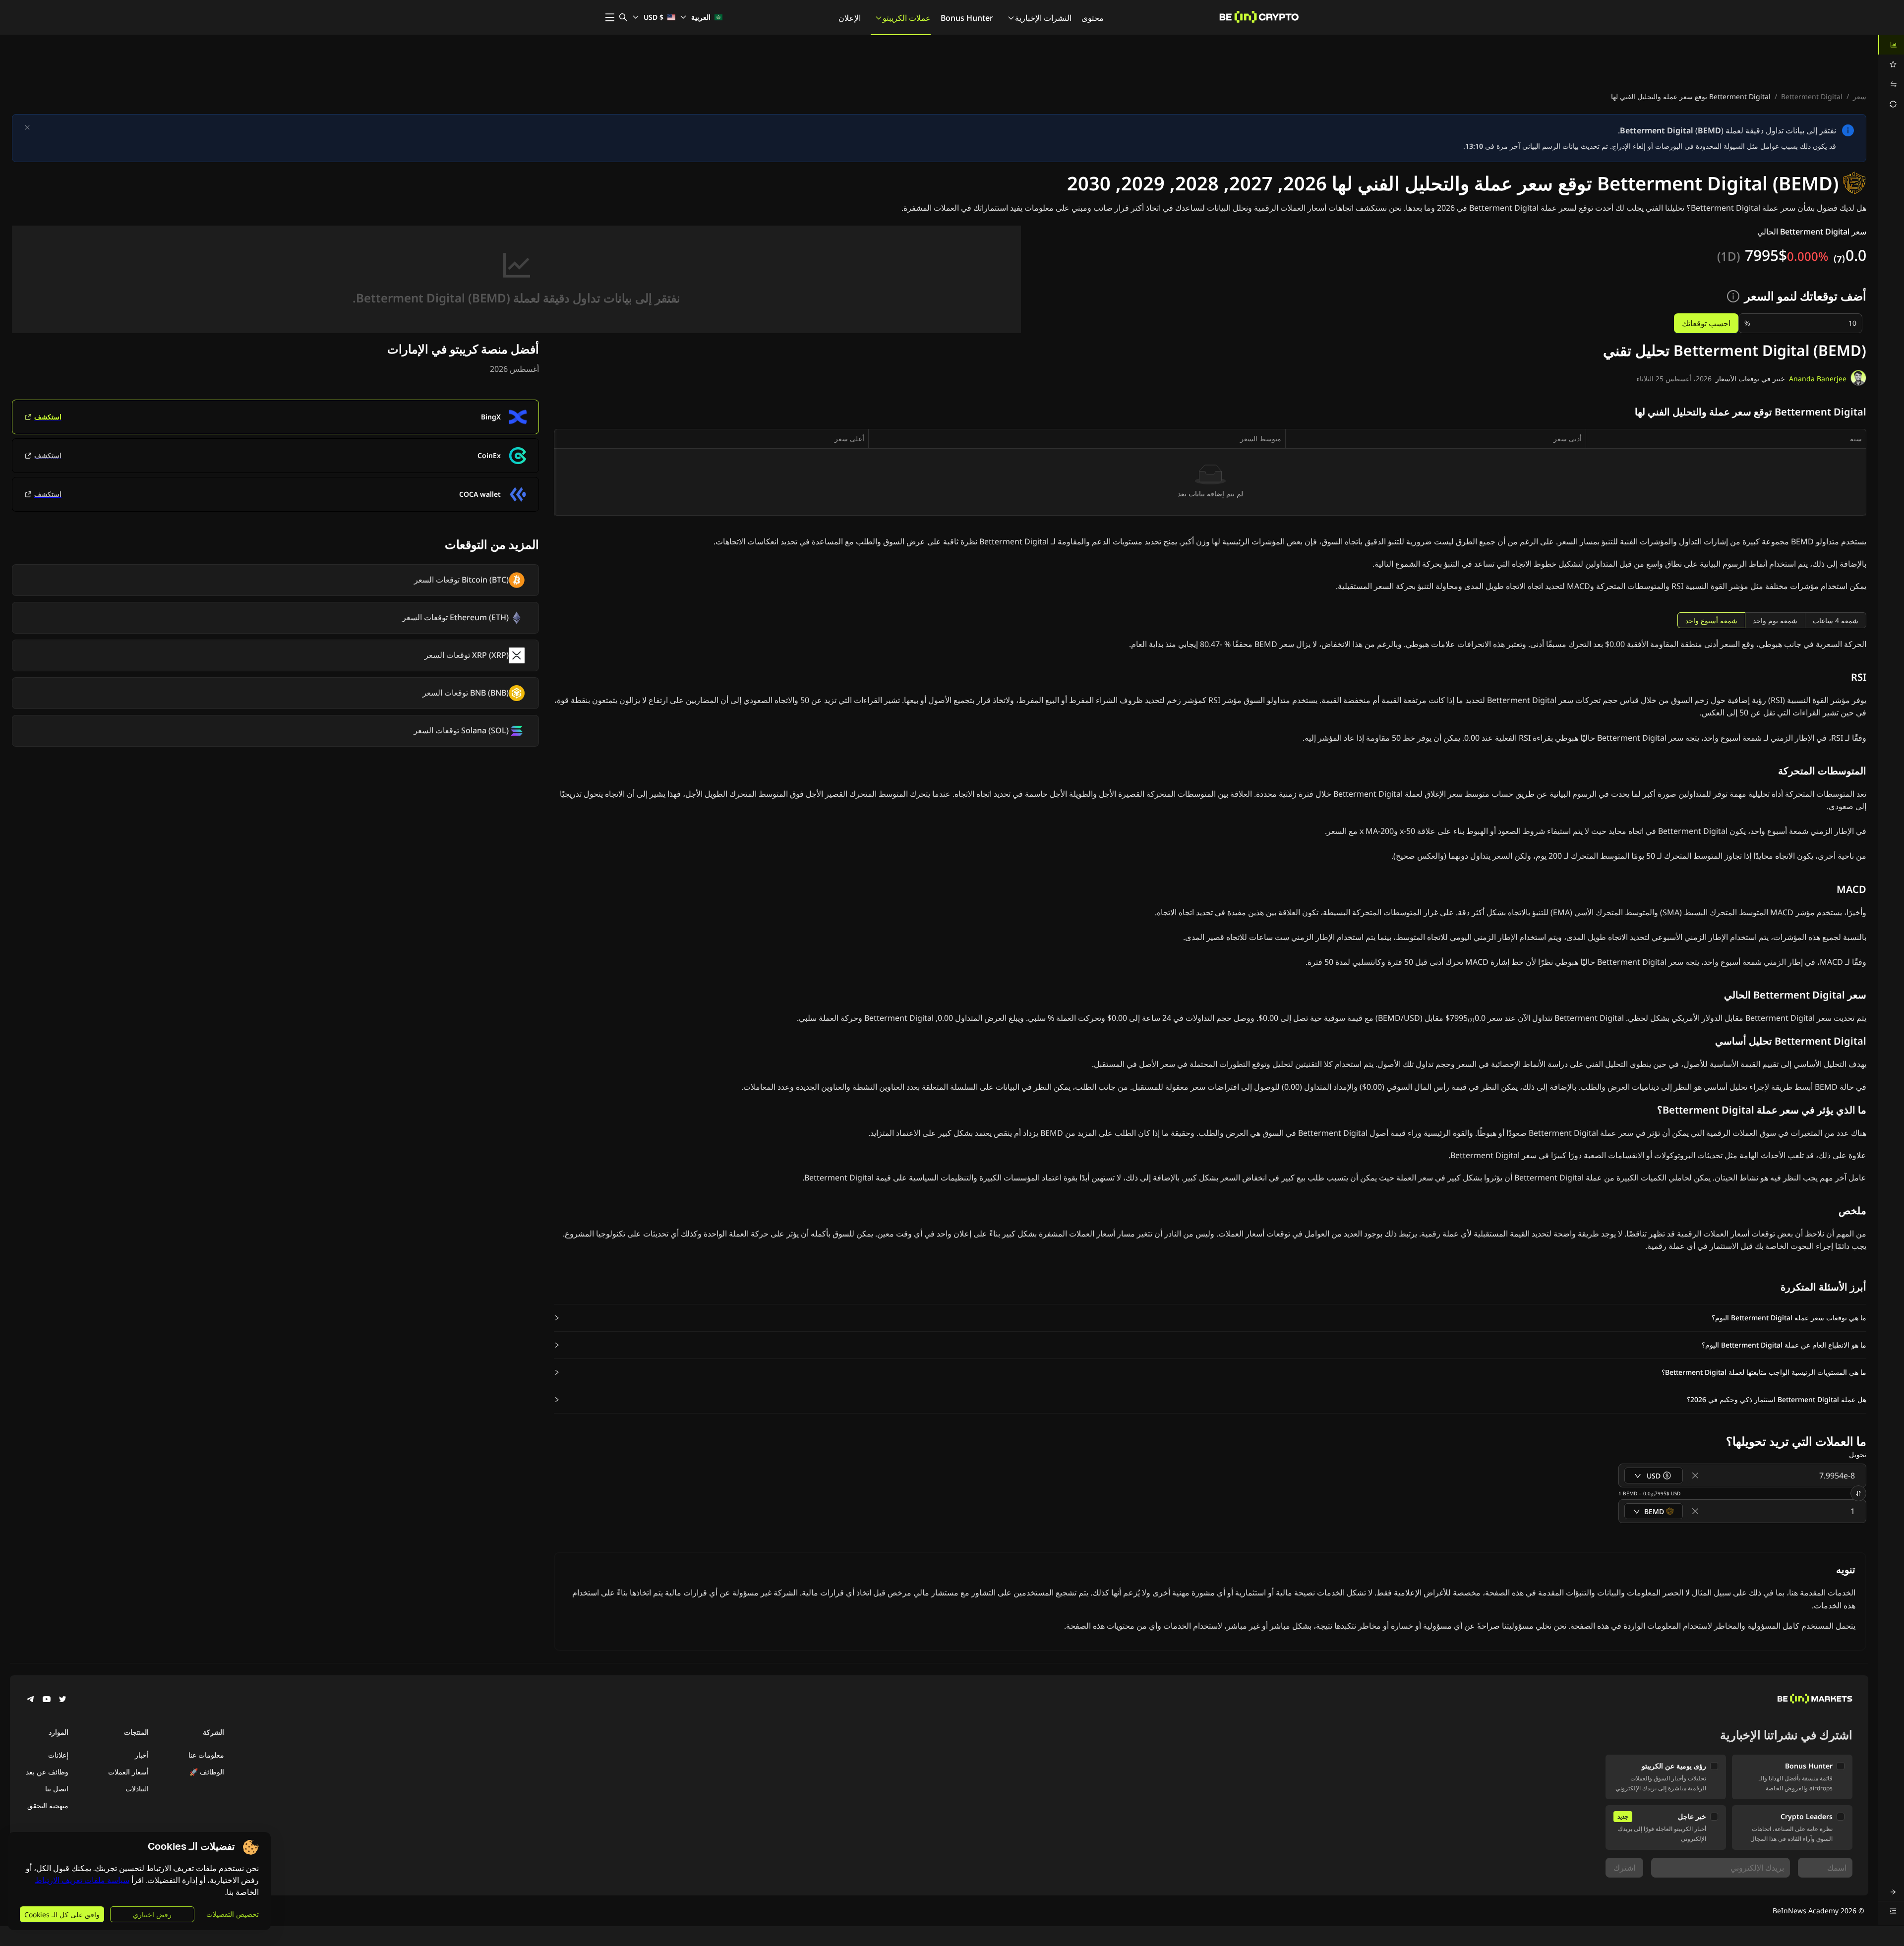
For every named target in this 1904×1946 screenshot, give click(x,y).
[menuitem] (1891, 45)
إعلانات (58, 1755)
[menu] (1891, 74)
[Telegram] (31, 1700)
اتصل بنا (57, 1789)
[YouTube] (47, 1700)
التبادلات (137, 1789)
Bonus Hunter (967, 18)
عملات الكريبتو (907, 18)
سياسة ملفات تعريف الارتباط (82, 1880)
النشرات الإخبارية (1043, 18)
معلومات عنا (206, 1755)
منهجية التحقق (48, 1805)
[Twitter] (62, 1700)
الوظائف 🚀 (207, 1772)
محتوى (1093, 18)
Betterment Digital (1812, 96)
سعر (1860, 96)
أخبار (142, 1755)
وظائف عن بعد (47, 1772)
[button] (1210, 1318)
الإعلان (850, 18)
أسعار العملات (128, 1772)
